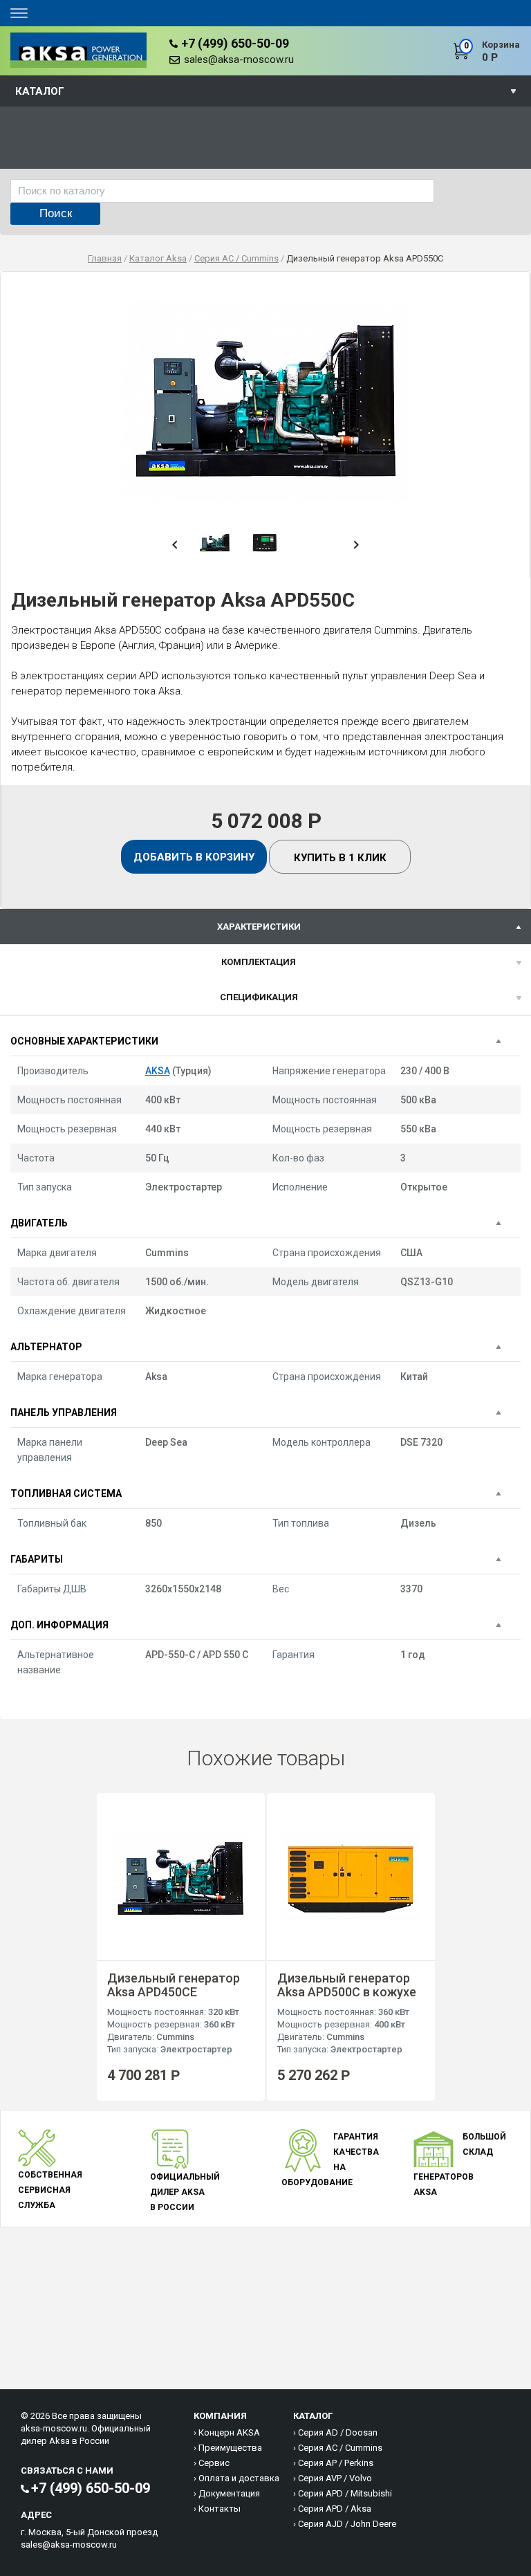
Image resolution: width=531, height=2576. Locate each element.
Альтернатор (46, 1347)
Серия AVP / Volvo (335, 2478)
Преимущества (230, 2448)
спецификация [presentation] (259, 997)
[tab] (265, 927)
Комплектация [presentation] (259, 962)
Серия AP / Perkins (336, 2463)
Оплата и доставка (239, 2478)
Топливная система (66, 1493)
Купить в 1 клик (340, 858)
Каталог (40, 91)
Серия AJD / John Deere (347, 2524)
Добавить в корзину (194, 857)
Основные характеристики (84, 1041)
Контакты (220, 2509)
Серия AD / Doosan (338, 2432)
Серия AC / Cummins (340, 2448)
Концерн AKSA (229, 2432)
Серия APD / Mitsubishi (345, 2493)
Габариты (37, 1559)
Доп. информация (59, 1625)
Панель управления (64, 1413)
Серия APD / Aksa (335, 2509)
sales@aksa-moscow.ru (239, 59)
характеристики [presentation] (259, 927)
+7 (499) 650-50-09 (235, 43)
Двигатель (39, 1223)
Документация (229, 2493)
